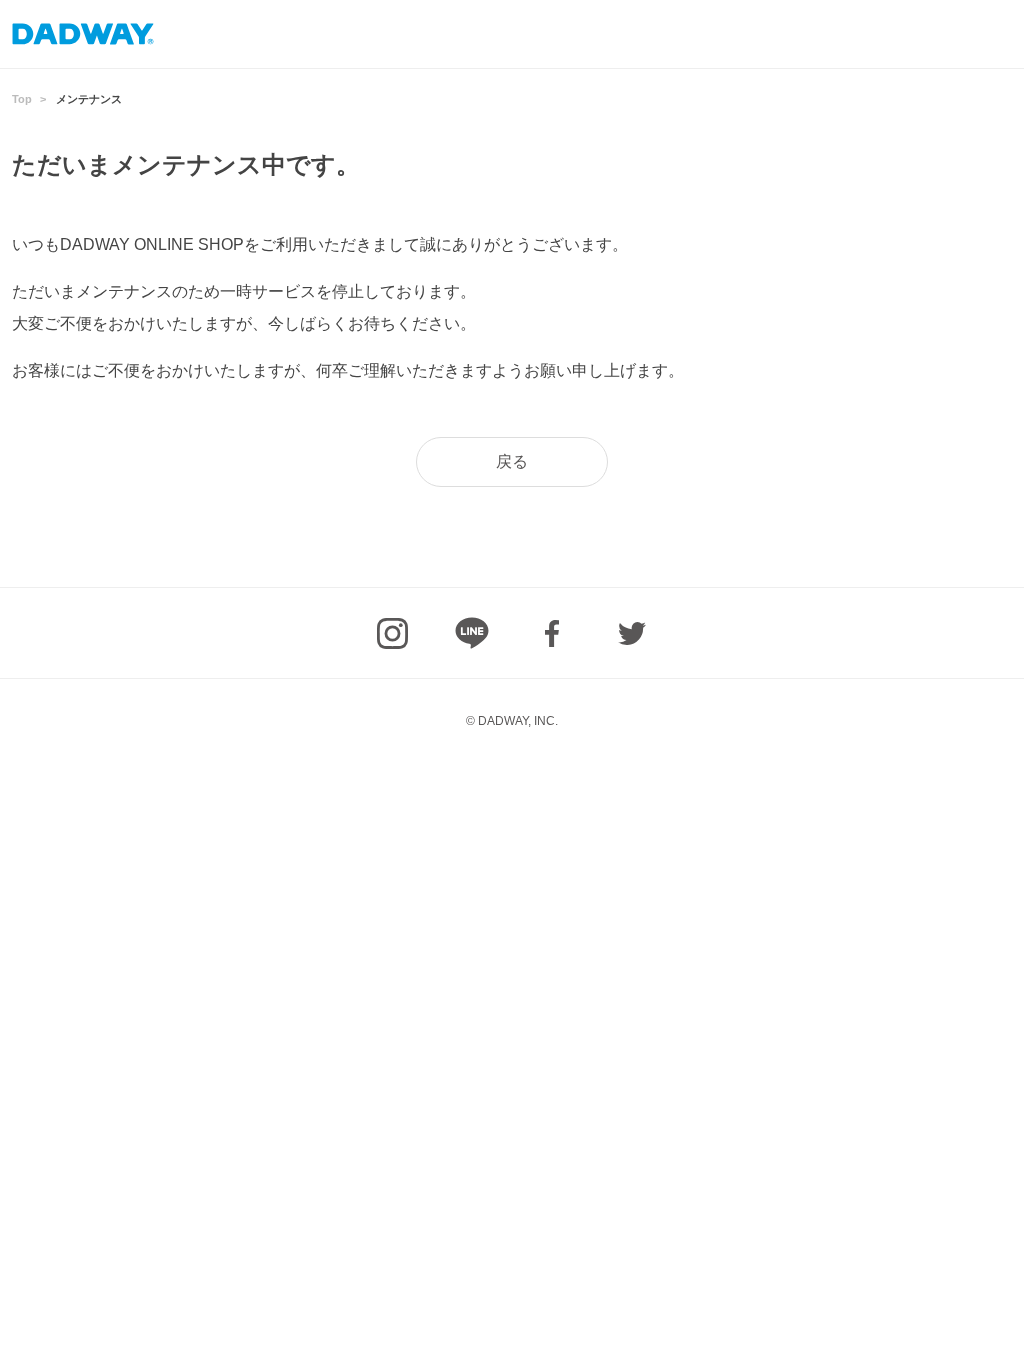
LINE (472, 633)
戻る (512, 461)
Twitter (632, 633)
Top (22, 99)
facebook (552, 633)
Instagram (392, 633)
